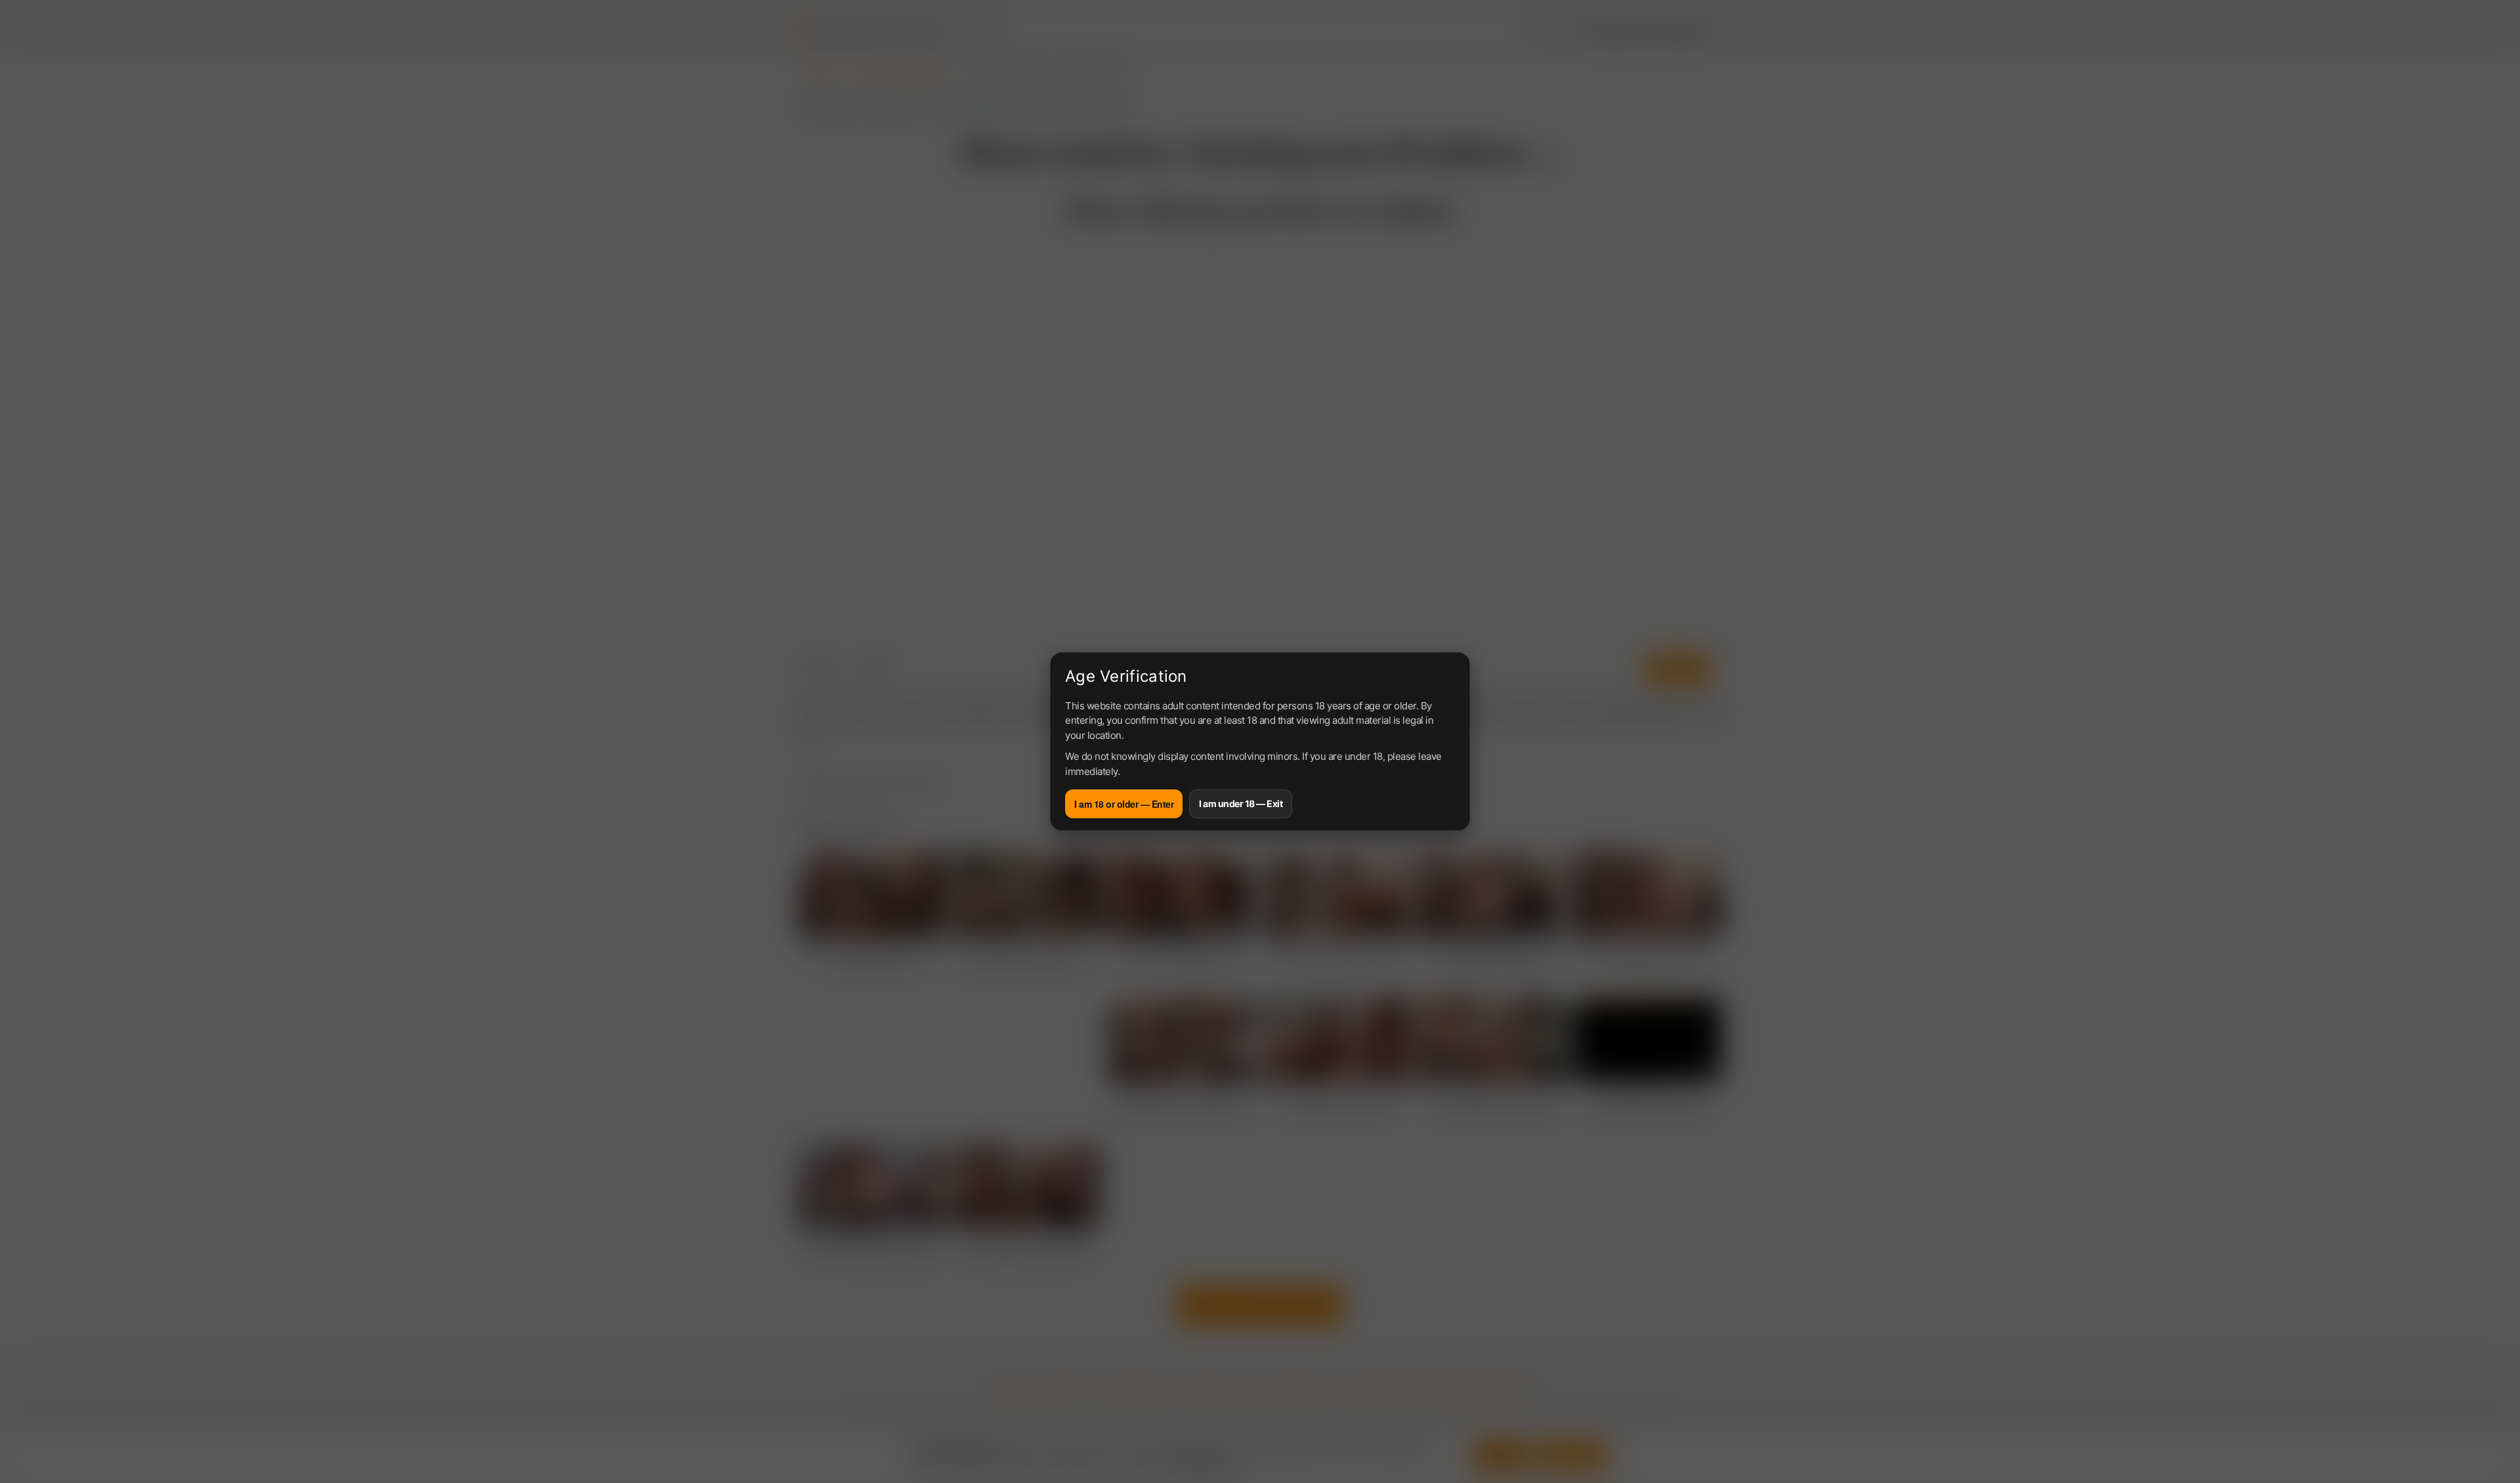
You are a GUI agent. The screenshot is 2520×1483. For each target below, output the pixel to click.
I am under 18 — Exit (1241, 804)
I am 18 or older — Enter (1124, 804)
